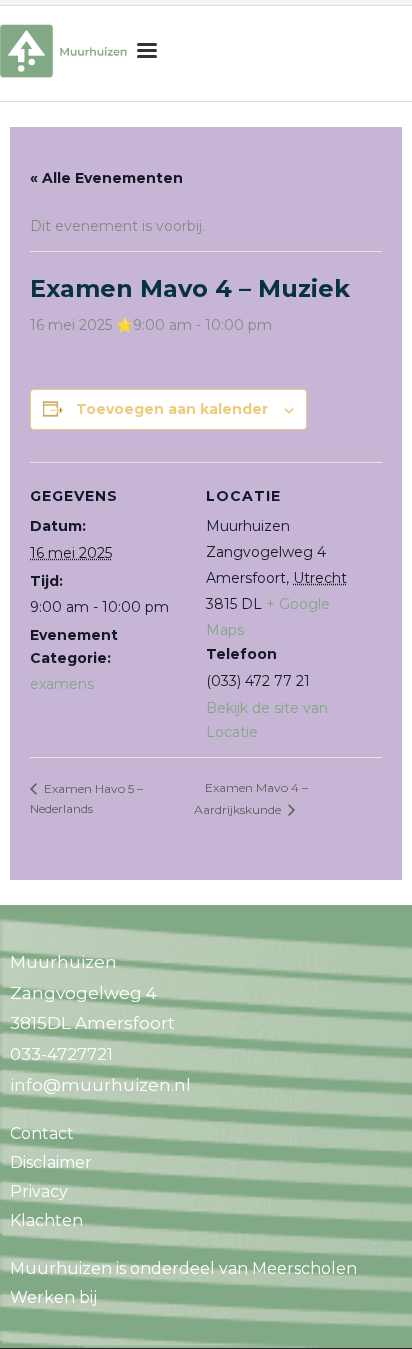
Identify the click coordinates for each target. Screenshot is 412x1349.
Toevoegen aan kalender (172, 409)
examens (62, 684)
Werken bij (53, 1297)
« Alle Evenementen (106, 178)
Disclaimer (51, 1162)
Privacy (39, 1191)
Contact (42, 1133)
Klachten (46, 1220)
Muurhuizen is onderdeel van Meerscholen (183, 1268)
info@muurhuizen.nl (100, 1085)
